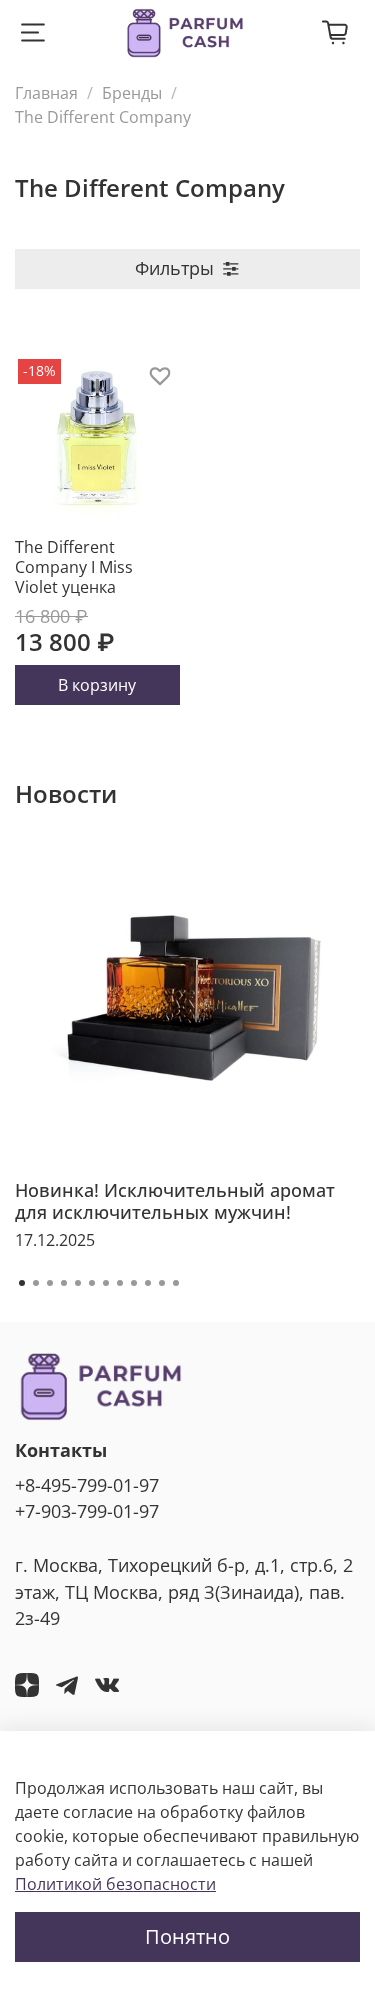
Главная (46, 93)
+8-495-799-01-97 (87, 1485)
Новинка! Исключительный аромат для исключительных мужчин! (175, 1201)
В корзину (97, 685)
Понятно (187, 1936)
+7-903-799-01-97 (87, 1511)
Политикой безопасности (115, 1884)
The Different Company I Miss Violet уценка (74, 567)
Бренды (132, 93)
